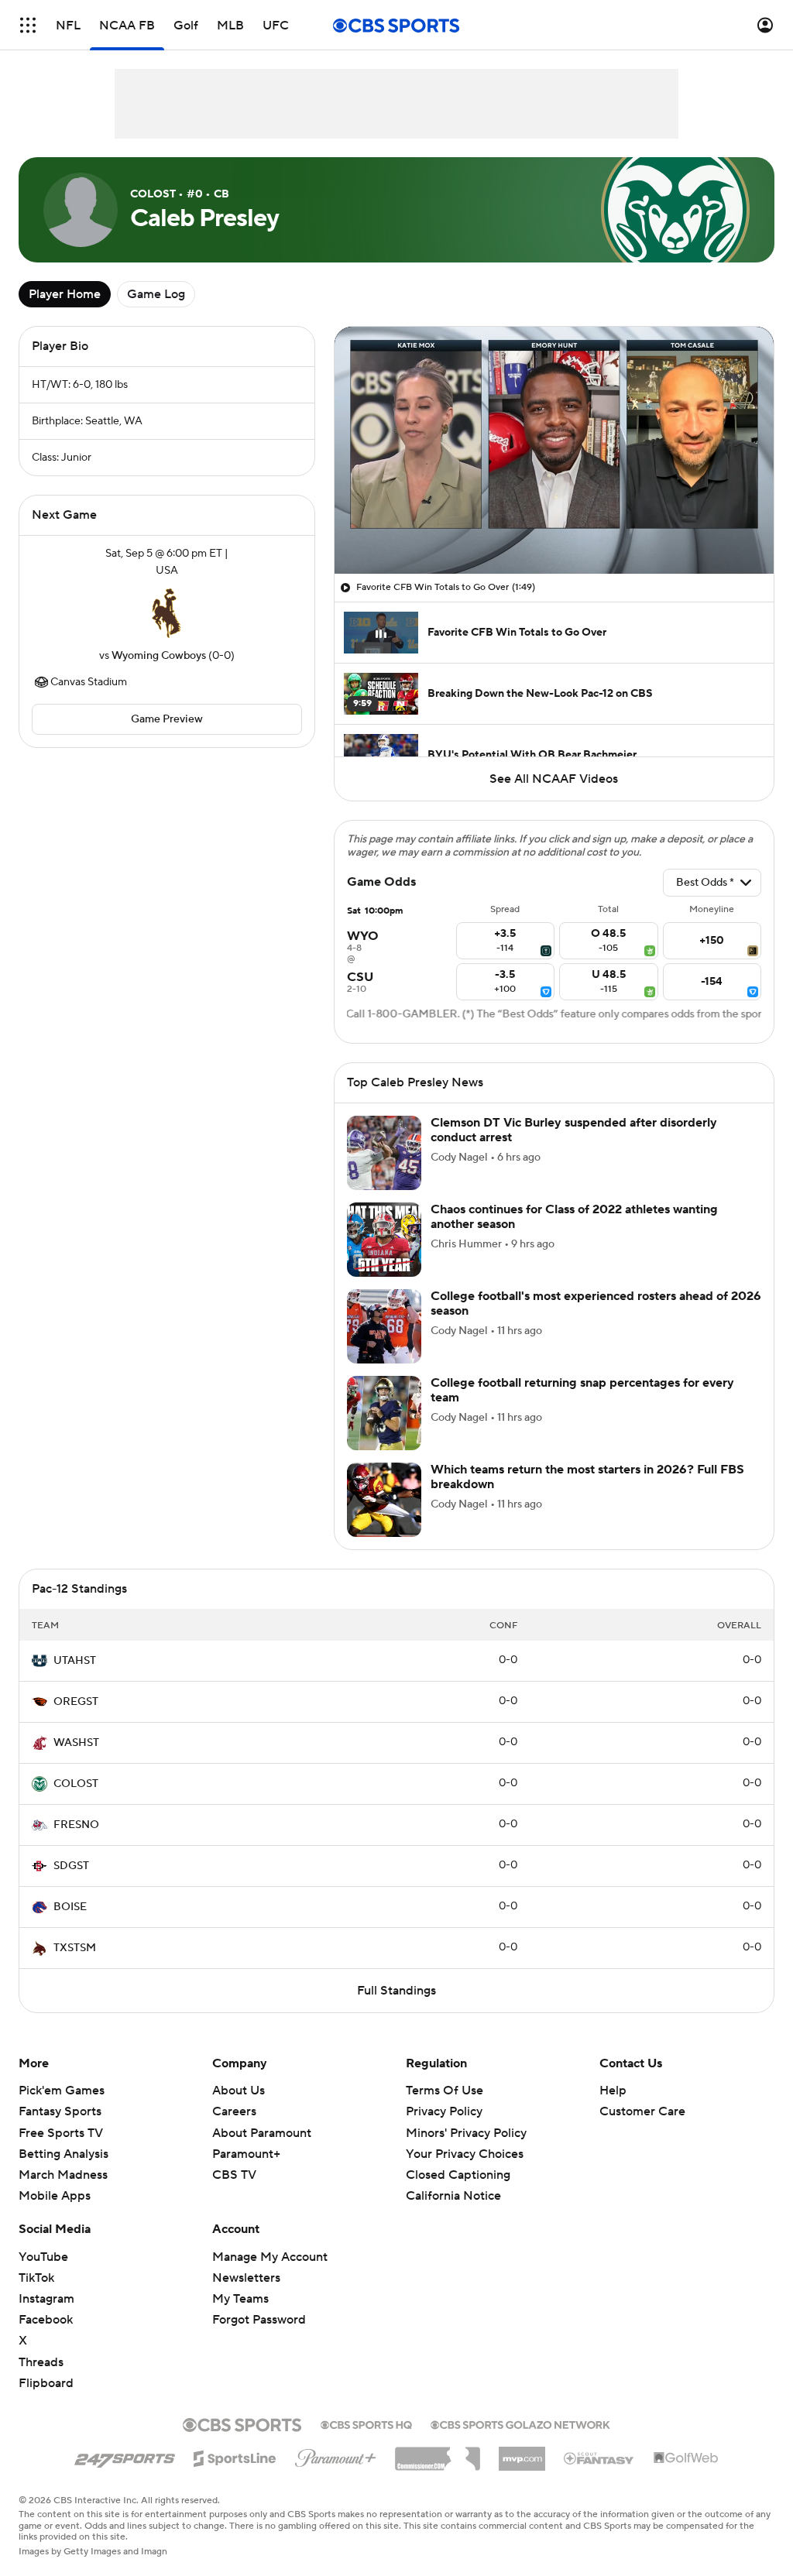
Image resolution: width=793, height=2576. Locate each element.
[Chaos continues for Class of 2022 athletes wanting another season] (384, 1240)
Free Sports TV (61, 2133)
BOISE (70, 1907)
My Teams (240, 2299)
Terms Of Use (445, 2091)
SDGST (71, 1866)
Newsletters (246, 2278)
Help (613, 2091)
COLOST (76, 1784)
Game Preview (167, 719)
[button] (28, 25)
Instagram (46, 2299)
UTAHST (75, 1661)
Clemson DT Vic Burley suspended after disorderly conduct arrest (574, 1130)
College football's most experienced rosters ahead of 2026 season (596, 1303)
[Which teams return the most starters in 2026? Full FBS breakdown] (384, 1500)
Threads (41, 2362)
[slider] (554, 529)
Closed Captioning (458, 2160)
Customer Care (642, 2111)
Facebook (46, 2320)
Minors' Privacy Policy (466, 2133)
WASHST (76, 1743)
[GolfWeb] (686, 2458)
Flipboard (46, 2383)
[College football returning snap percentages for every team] (384, 1413)
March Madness (63, 2175)
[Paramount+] (336, 2455)
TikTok (36, 2278)
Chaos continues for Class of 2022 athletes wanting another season (574, 1217)
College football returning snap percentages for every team (582, 1390)
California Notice (453, 2181)
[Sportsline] (235, 2456)
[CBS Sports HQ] (366, 2423)
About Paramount (262, 2133)
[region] (554, 450)
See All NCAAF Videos (554, 779)
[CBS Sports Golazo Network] (520, 2423)
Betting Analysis (64, 2154)
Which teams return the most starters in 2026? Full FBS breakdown (587, 1477)
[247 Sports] (125, 2456)
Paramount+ (246, 2154)
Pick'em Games (62, 2091)
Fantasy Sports (60, 2111)
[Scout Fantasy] (599, 2458)
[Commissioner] (438, 2453)
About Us (239, 2091)
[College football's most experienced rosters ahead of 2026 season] (384, 1326)
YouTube (43, 2257)
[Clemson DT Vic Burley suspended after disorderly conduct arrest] (384, 1153)
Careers (234, 2111)
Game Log (156, 294)
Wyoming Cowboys (159, 656)
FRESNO (76, 1825)
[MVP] (522, 2453)
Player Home (65, 294)
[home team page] (166, 613)
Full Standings (396, 1991)
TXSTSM (75, 1948)
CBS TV (234, 2175)
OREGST (76, 1702)
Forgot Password (259, 2320)
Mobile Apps (55, 2196)
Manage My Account (270, 2257)
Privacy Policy (444, 2111)
